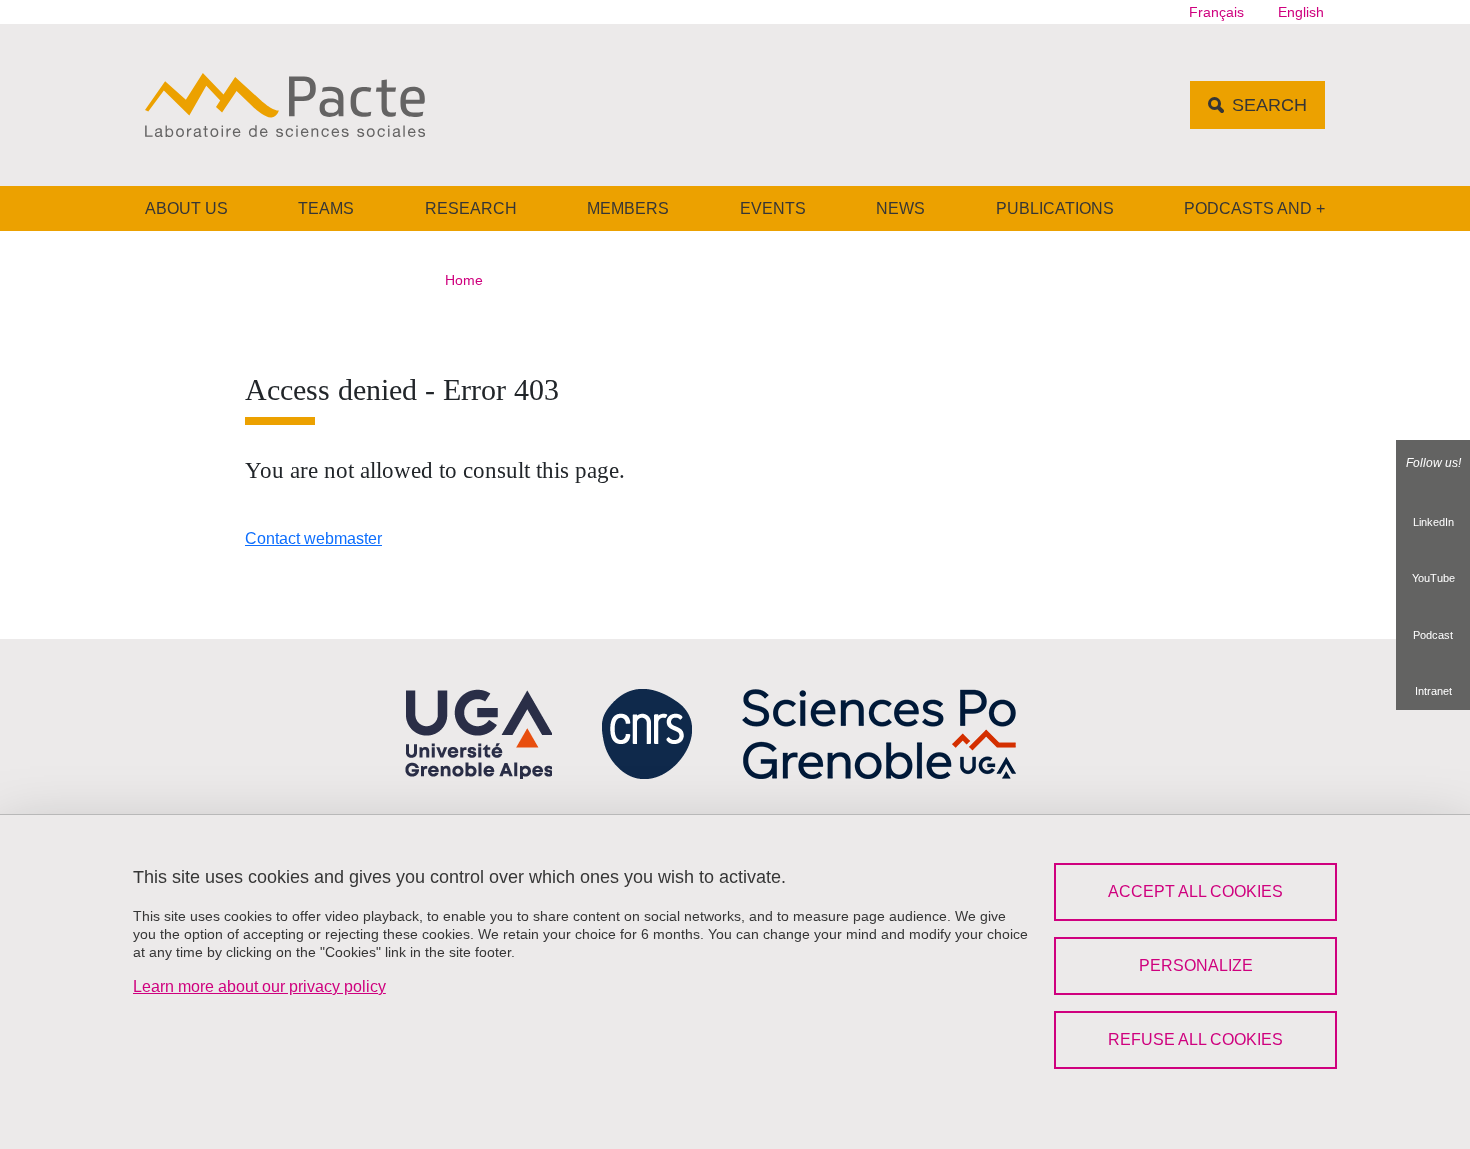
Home (464, 280)
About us (186, 208)
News (900, 208)
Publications (1055, 208)
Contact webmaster (313, 538)
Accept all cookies (1195, 891)
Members (628, 208)
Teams (326, 208)
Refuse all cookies (1195, 1039)
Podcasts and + (1254, 208)
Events (773, 208)
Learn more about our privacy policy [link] (259, 986)
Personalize (1196, 965)
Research (471, 208)
